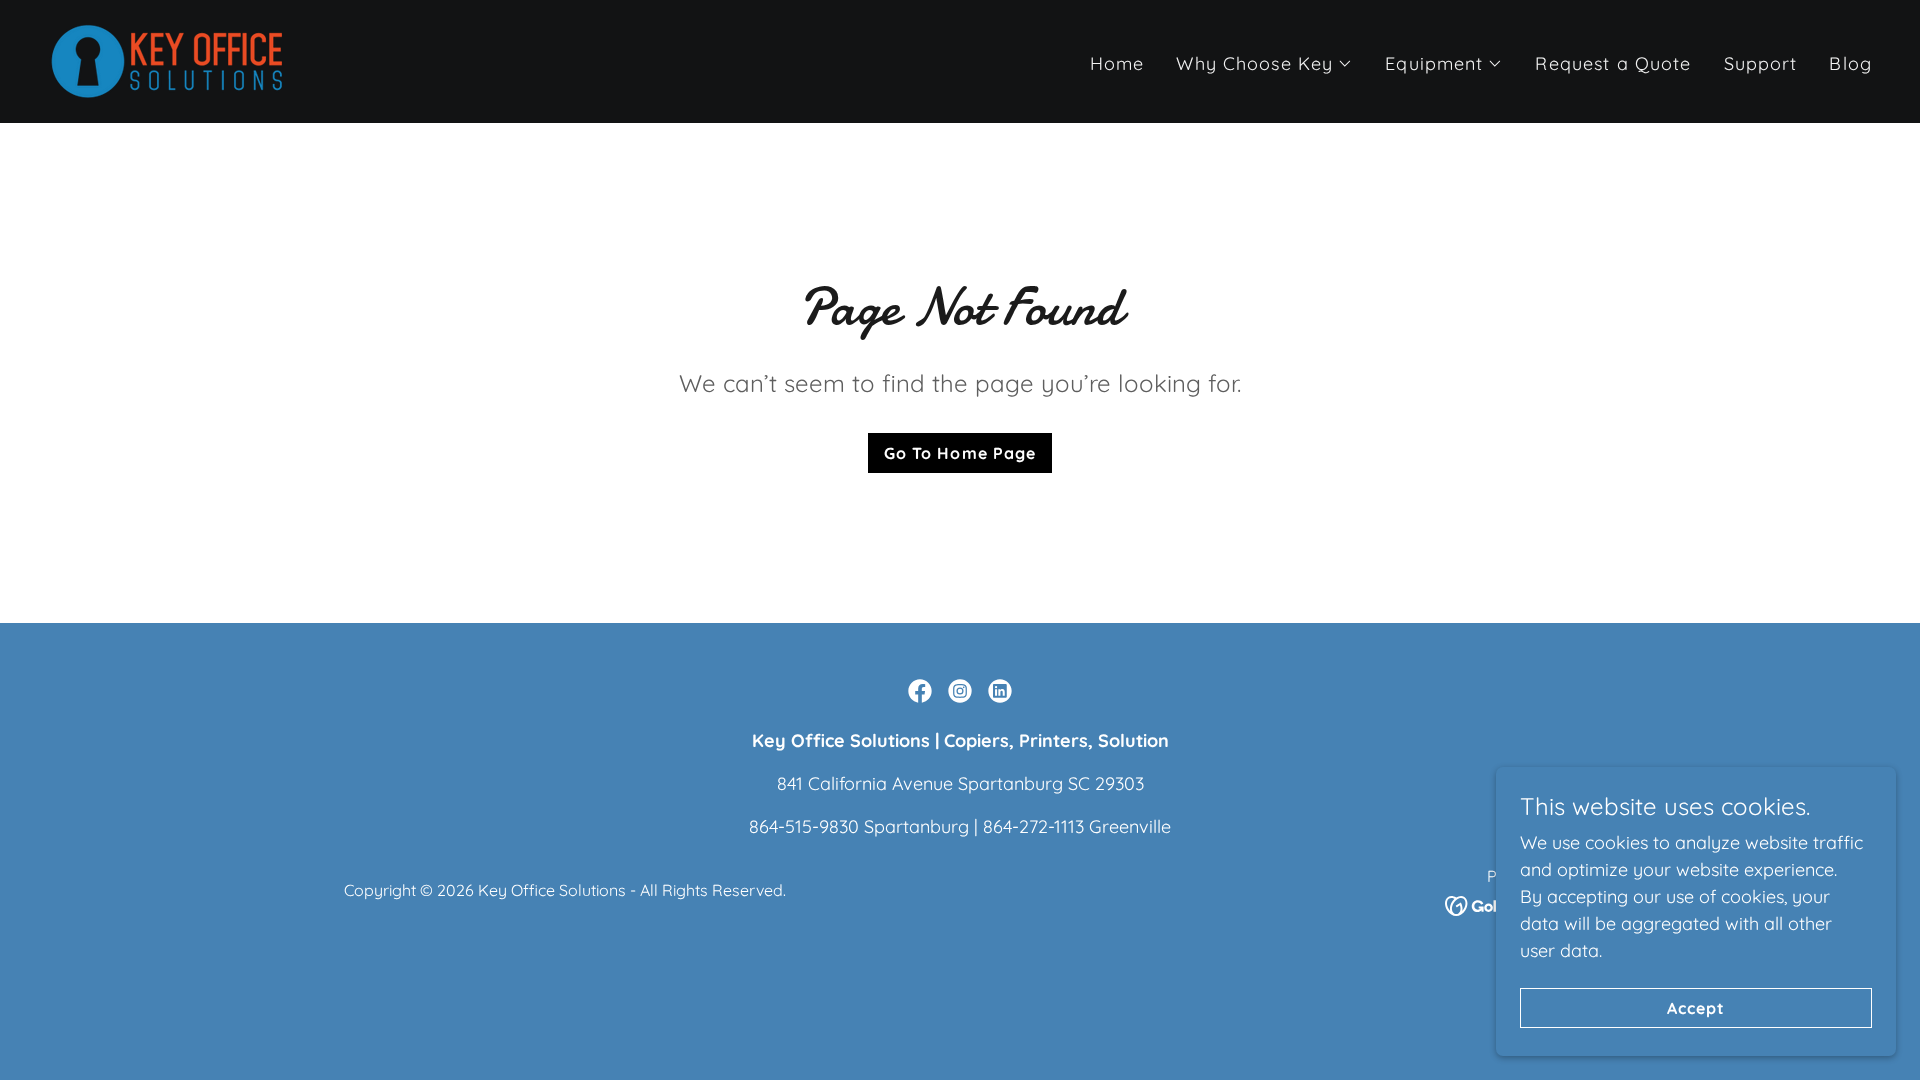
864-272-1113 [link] (1033, 826)
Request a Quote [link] (1613, 63)
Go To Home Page (959, 453)
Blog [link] (1850, 63)
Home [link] (1117, 63)
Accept (1696, 1008)
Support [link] (1761, 63)
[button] (1264, 64)
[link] (167, 59)
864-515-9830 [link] (804, 826)
